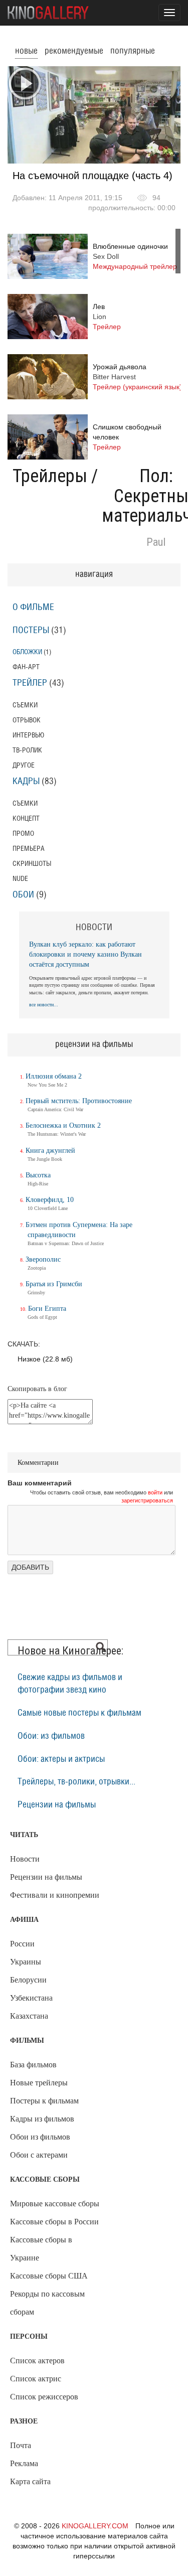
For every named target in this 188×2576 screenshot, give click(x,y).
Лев (107, 317)
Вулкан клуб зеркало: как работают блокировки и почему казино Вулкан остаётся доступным (85, 954)
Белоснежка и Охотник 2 (63, 1125)
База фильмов (33, 2065)
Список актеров (37, 2361)
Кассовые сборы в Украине (41, 2249)
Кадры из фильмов (42, 2119)
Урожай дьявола (137, 377)
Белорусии (28, 1980)
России (22, 1944)
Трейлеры (50, 476)
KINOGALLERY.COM (95, 2526)
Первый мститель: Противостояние (79, 1101)
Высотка (38, 1175)
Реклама (24, 2463)
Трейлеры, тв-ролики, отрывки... (76, 1782)
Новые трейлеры (39, 2083)
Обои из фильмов (40, 2137)
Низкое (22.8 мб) (45, 1359)
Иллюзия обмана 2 (54, 1076)
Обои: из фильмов (51, 1736)
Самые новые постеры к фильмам (79, 1713)
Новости (25, 1859)
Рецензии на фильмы (57, 1805)
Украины (26, 1962)
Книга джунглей (50, 1151)
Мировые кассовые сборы (55, 2204)
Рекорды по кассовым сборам (47, 2303)
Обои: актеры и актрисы (61, 1759)
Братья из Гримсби (54, 1284)
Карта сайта (30, 2481)
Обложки (27, 652)
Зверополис (43, 1259)
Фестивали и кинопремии (55, 1895)
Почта (21, 2445)
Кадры (26, 782)
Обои (23, 895)
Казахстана (29, 2016)
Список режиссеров (44, 2397)
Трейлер (30, 683)
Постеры (31, 631)
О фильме (33, 608)
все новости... (44, 1005)
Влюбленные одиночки (135, 256)
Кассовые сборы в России (54, 2222)
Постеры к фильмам (44, 2101)
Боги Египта (47, 1309)
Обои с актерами (39, 2155)
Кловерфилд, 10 (50, 1200)
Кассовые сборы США (49, 2276)
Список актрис (36, 2379)
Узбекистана (31, 1998)
